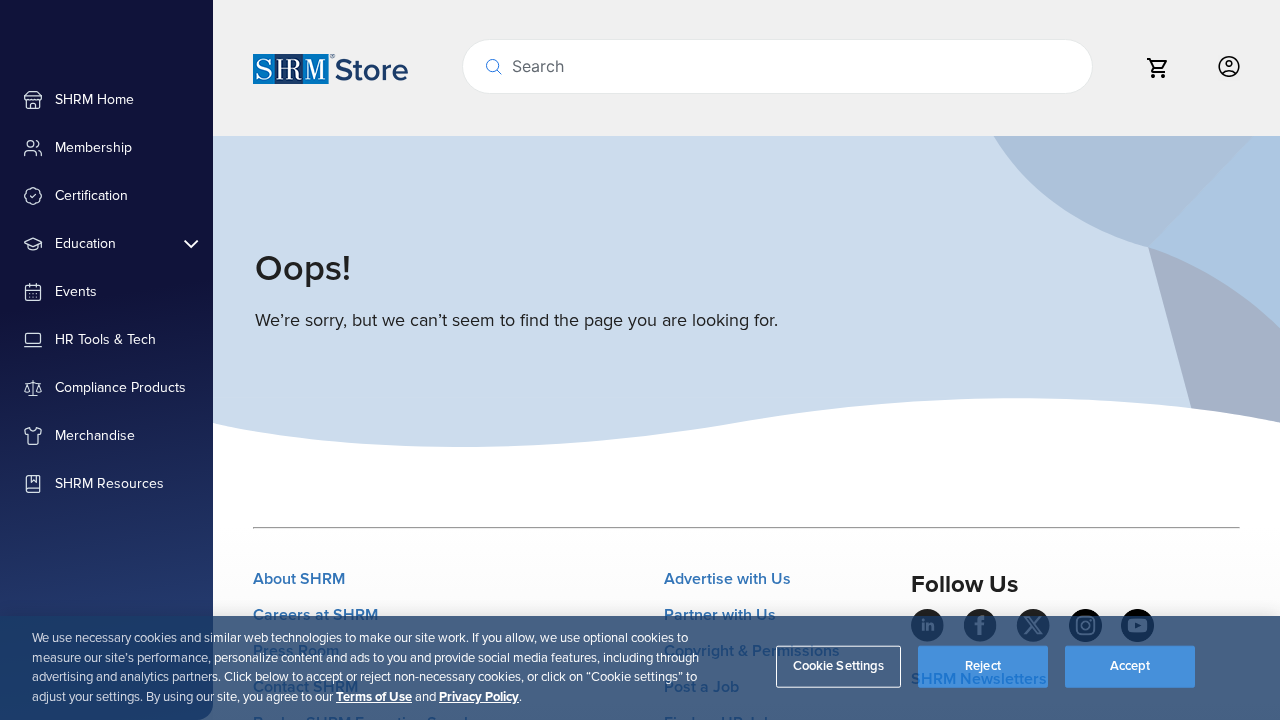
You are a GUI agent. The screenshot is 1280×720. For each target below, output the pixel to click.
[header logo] (330, 68)
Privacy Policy (479, 696)
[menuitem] (106, 100)
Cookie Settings (839, 666)
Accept (1130, 666)
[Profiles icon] (1229, 67)
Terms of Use (374, 696)
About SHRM (299, 579)
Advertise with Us (727, 579)
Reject (983, 666)
